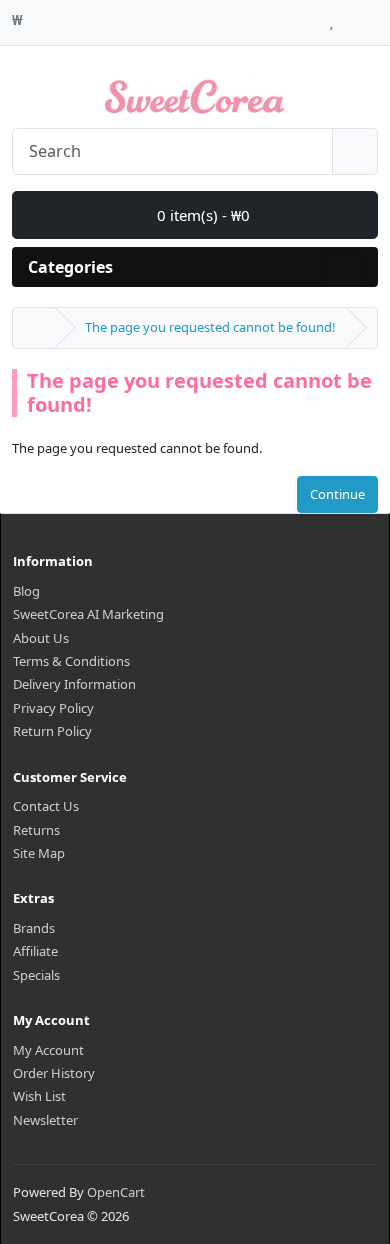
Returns (36, 830)
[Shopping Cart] (350, 17)
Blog (26, 591)
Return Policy (52, 731)
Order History (54, 1073)
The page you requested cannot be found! (210, 327)
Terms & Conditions (71, 661)
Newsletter (45, 1120)
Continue (337, 494)
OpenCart (116, 1192)
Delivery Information (74, 684)
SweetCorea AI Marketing (88, 614)
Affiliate (35, 951)
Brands (34, 928)
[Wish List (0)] (331, 17)
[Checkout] (372, 17)
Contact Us (46, 806)
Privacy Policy (53, 708)
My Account (48, 1050)
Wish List (39, 1096)
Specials (36, 975)
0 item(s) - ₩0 (201, 215)
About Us (41, 638)
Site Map (39, 853)
